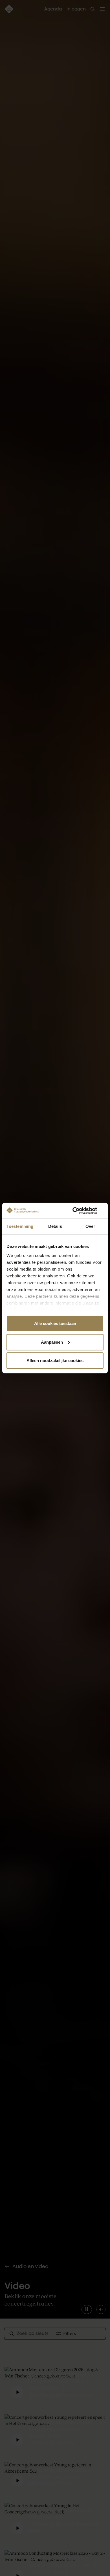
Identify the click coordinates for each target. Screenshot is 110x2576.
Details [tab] (55, 1226)
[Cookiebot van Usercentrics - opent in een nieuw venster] (79, 1211)
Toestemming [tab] (20, 1226)
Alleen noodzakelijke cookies (55, 1361)
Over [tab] (90, 1226)
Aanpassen (52, 1342)
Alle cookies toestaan (55, 1323)
